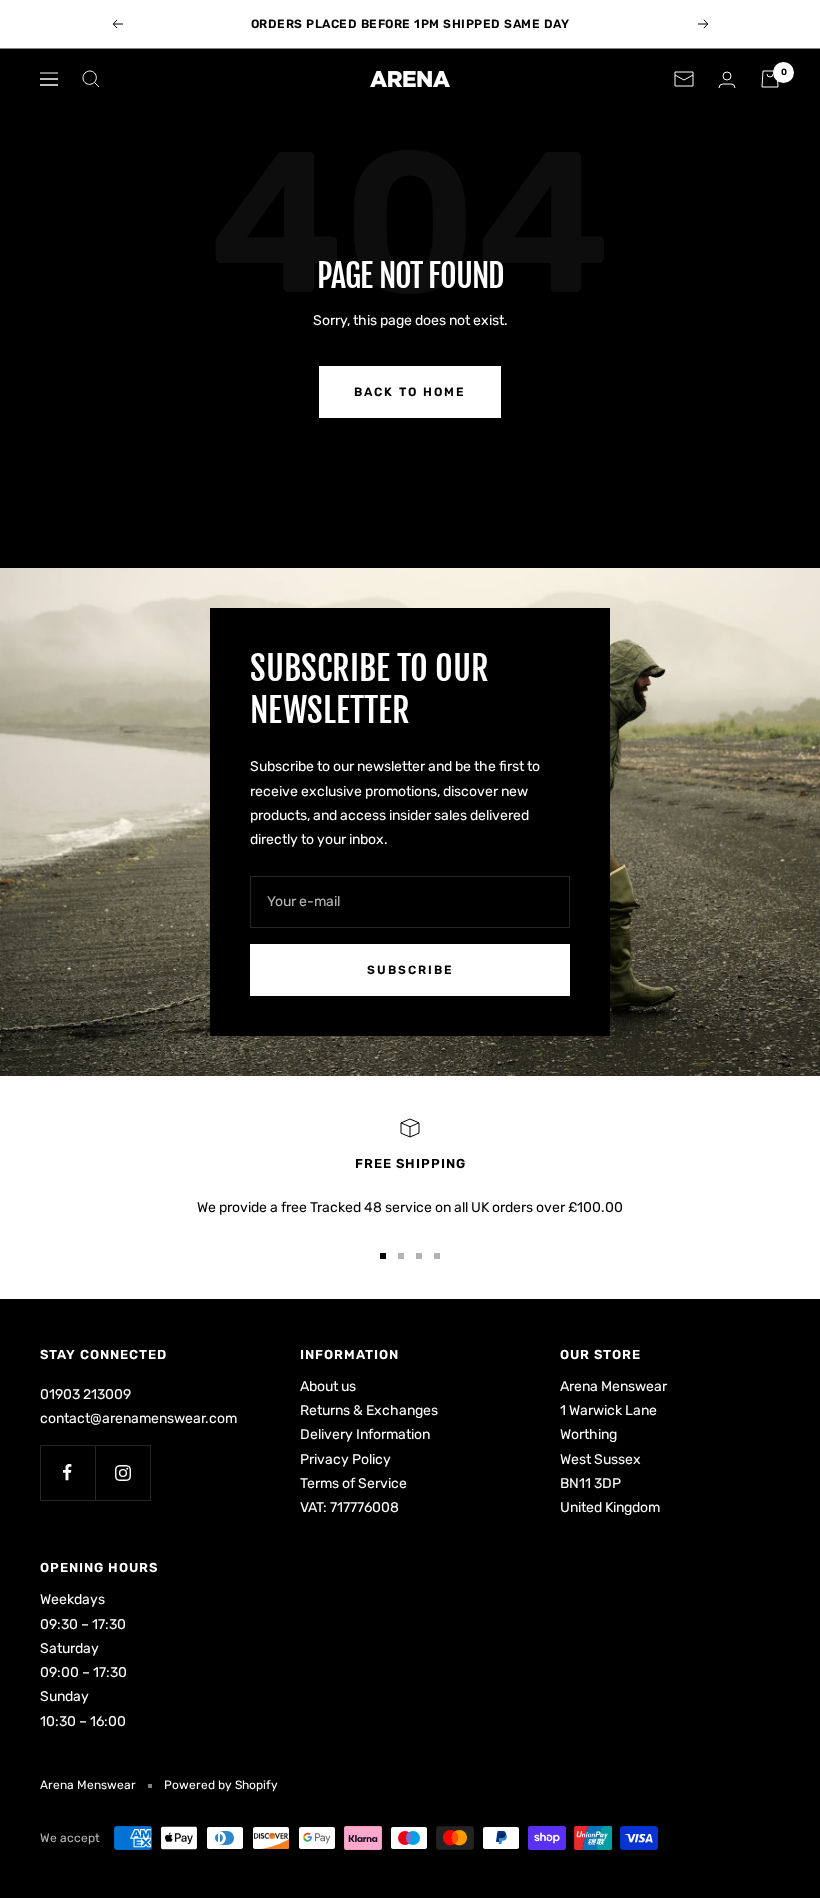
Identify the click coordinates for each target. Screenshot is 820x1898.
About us (328, 1386)
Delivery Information (365, 1434)
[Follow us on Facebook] (67, 1472)
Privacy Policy (345, 1459)
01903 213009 (85, 1394)
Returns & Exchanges (369, 1410)
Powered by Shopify (221, 1785)
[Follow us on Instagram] (122, 1472)
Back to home (410, 392)
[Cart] (770, 79)
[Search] (91, 79)
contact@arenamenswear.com (138, 1418)
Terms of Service (353, 1483)
